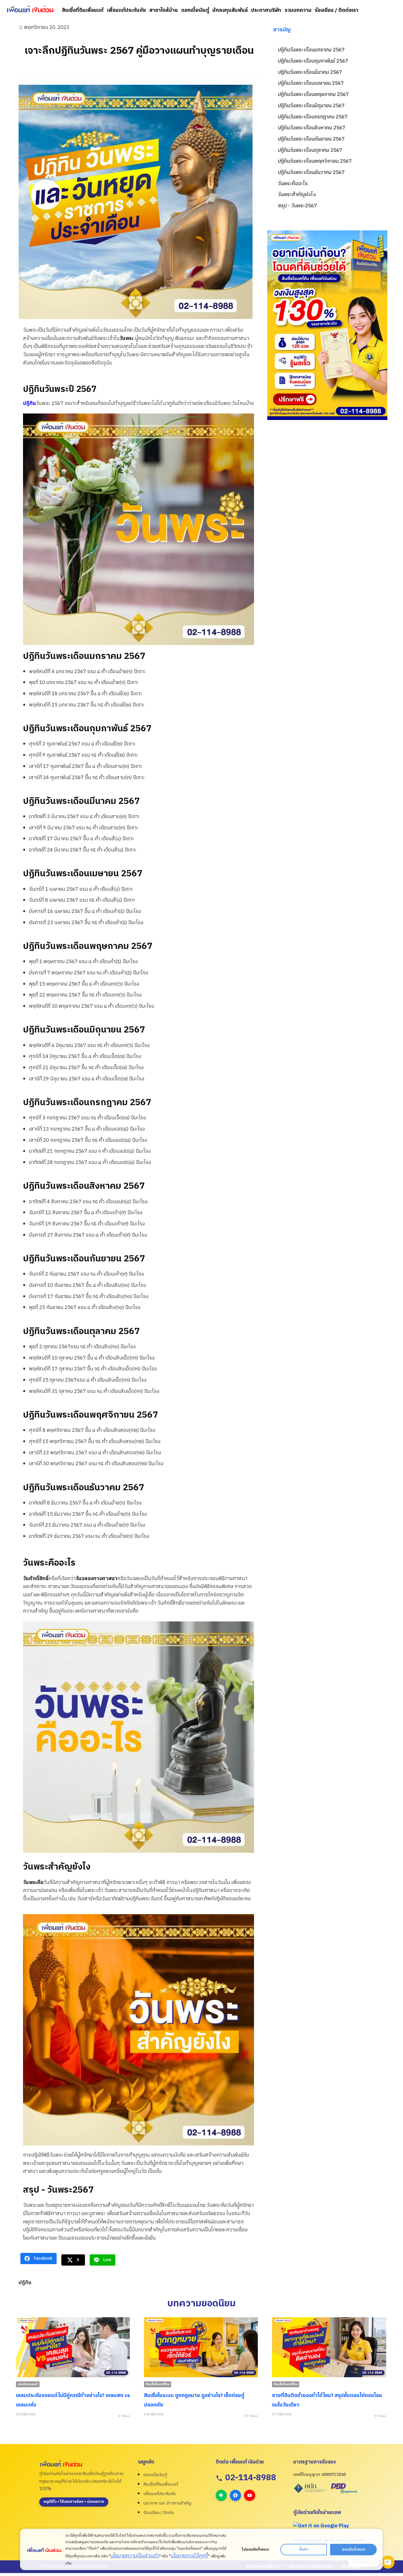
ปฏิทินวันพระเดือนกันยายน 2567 (311, 139)
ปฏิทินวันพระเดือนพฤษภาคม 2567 (313, 95)
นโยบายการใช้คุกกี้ (189, 2556)
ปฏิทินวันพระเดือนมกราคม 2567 (311, 50)
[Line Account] (221, 2495)
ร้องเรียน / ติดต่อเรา (337, 10)
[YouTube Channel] (250, 2495)
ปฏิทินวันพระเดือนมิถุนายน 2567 (311, 106)
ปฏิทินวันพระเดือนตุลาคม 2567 (310, 150)
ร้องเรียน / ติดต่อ (159, 2513)
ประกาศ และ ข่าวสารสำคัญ (167, 2503)
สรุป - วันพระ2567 (297, 206)
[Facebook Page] (235, 2495)
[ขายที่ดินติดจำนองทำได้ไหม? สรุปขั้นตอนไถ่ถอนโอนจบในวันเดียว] (201, 2347)
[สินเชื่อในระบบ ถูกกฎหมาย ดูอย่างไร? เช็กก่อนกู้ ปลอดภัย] (73, 2347)
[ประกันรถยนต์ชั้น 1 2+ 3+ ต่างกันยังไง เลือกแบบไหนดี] (329, 2347)
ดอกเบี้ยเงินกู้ (195, 10)
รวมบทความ (298, 10)
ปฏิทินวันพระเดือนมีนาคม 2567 (310, 73)
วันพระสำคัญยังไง (297, 195)
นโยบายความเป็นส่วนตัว (135, 2556)
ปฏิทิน (30, 403)
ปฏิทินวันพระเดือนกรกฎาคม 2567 (313, 117)
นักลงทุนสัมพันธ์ (230, 10)
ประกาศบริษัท (266, 10)
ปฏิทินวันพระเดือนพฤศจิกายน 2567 (315, 161)
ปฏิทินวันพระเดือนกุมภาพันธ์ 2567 (313, 61)
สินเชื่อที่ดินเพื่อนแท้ (83, 10)
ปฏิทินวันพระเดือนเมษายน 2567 (311, 83)
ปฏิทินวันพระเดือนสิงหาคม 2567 (312, 128)
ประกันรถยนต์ (284, 2384)
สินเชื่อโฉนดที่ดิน (29, 2384)
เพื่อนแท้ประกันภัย (127, 10)
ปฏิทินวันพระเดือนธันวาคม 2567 (311, 173)
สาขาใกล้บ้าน (164, 10)
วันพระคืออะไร (293, 184)
